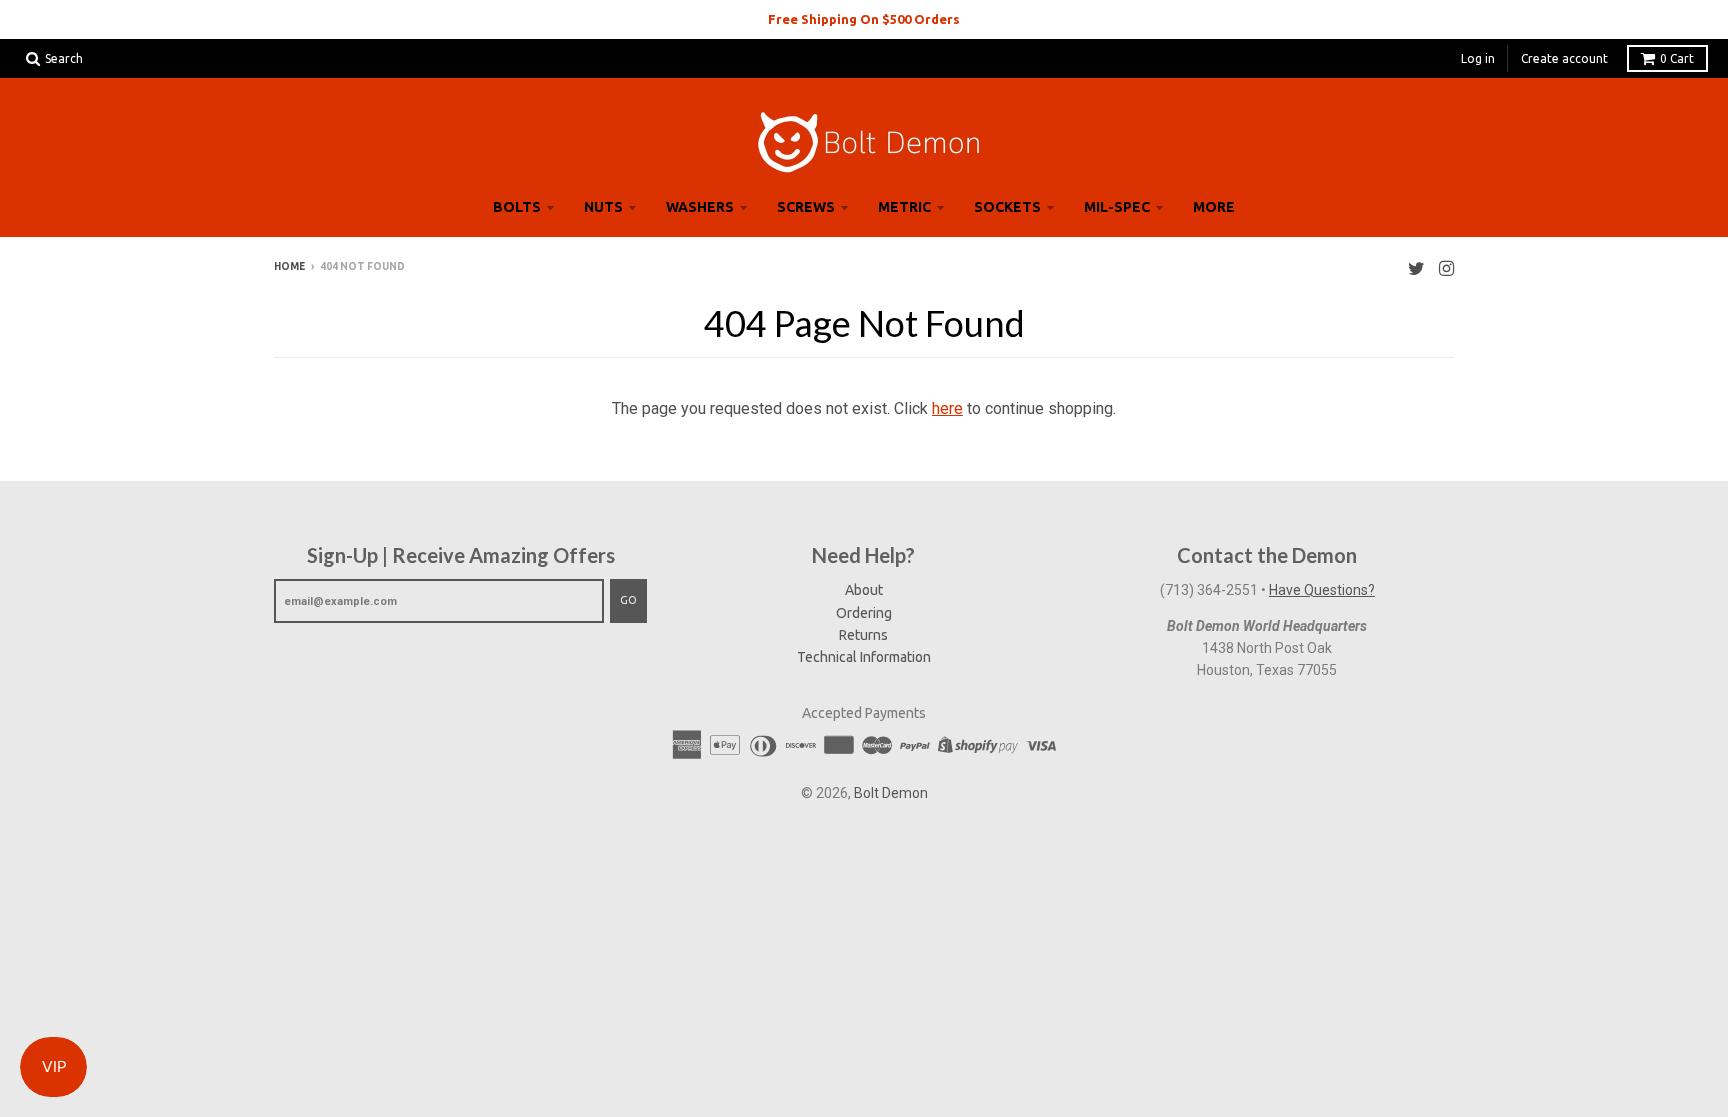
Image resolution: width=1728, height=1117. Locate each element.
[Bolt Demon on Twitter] (1416, 268)
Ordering (864, 613)
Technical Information (864, 657)
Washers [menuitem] (700, 207)
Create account (1564, 58)
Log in (1478, 58)
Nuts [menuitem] (603, 207)
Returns (863, 635)
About (864, 590)
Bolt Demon (891, 793)
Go (628, 600)
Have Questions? (1322, 590)
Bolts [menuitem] (517, 207)
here (947, 408)
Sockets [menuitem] (1007, 207)
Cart (1677, 58)
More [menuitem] (1214, 207)
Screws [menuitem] (806, 207)
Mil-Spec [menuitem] (1117, 207)
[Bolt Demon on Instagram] (1446, 268)
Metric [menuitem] (904, 207)
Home (289, 266)
